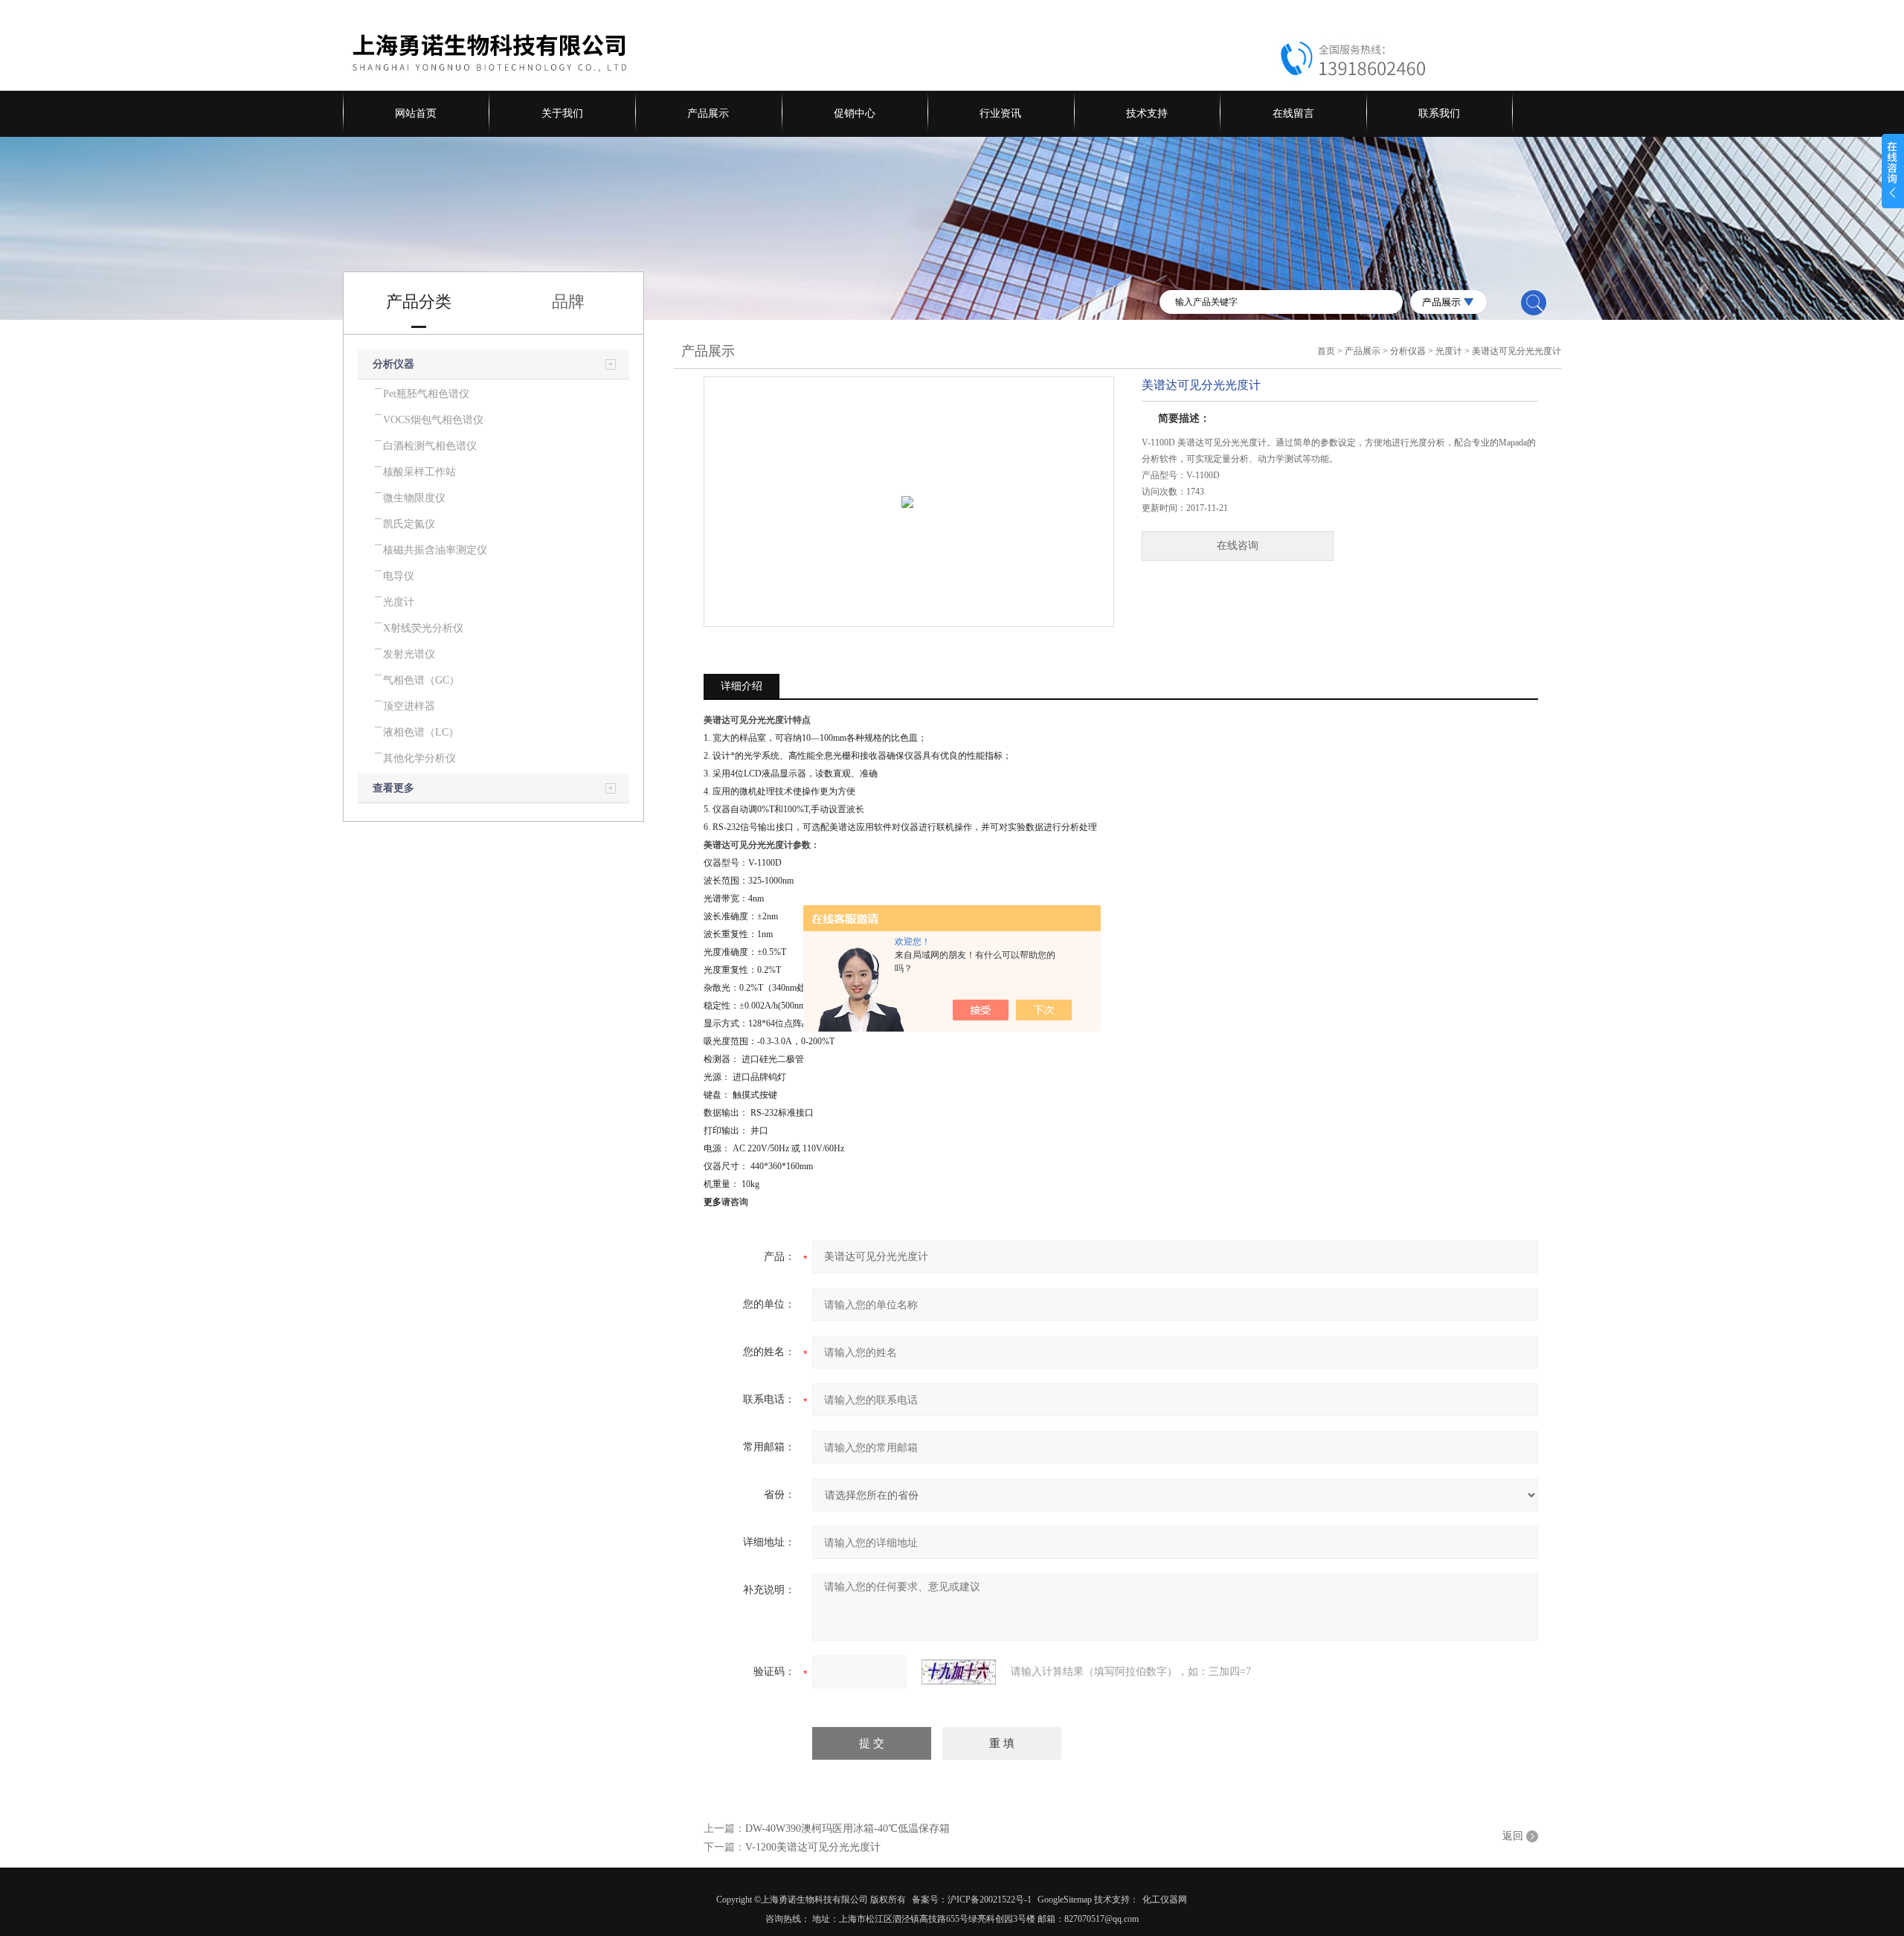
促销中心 (855, 113)
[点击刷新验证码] (959, 1672)
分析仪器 (393, 364)
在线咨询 (1238, 546)
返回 (1513, 1836)
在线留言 (1293, 113)
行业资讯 (1000, 113)
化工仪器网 (1165, 1900)
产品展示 (708, 113)
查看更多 (393, 788)
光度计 (1449, 351)
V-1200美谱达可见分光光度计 (813, 1847)
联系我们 (1439, 113)
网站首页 (416, 113)
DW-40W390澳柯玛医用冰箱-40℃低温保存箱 (848, 1829)
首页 (1326, 351)
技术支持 (1147, 113)
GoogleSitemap (1065, 1900)
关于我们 (562, 113)
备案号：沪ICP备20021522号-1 (972, 1900)
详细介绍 (742, 686)
